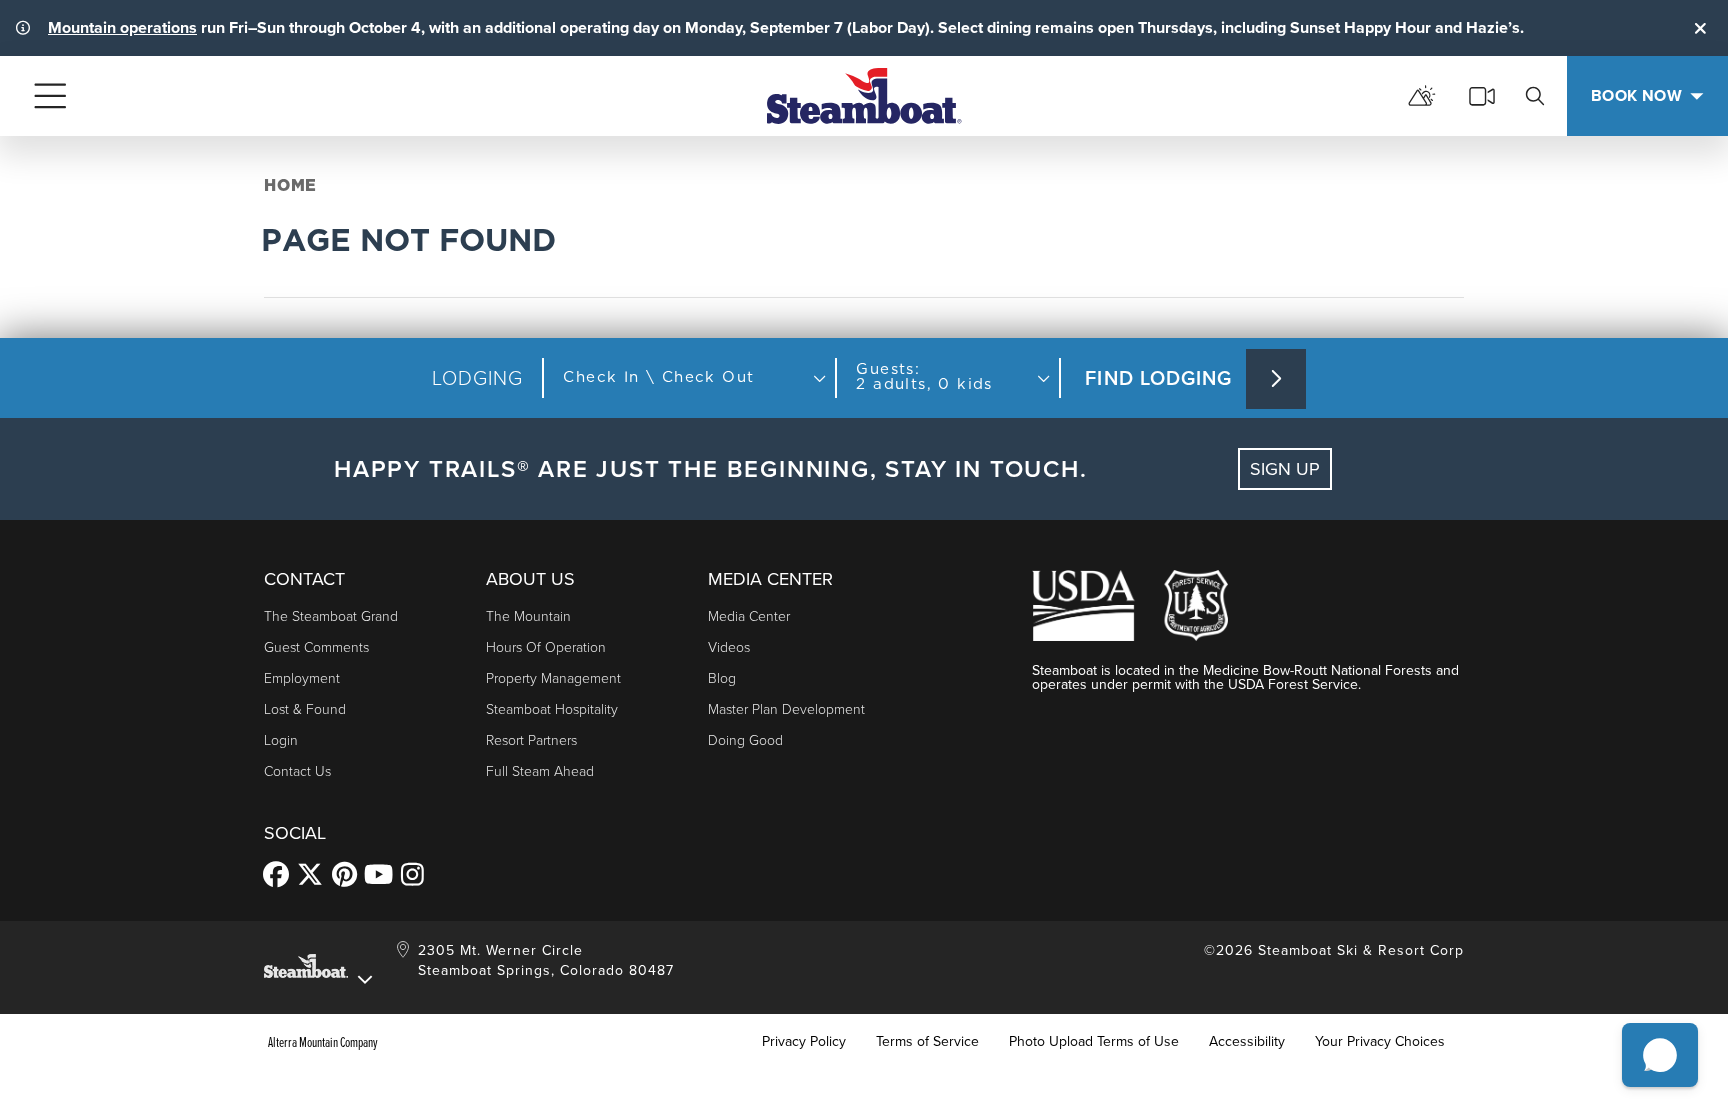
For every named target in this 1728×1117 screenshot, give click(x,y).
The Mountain (528, 616)
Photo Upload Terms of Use (1094, 1042)
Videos (729, 647)
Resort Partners (531, 740)
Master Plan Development (786, 709)
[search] (1535, 96)
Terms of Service (927, 1042)
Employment (302, 678)
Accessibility (1247, 1042)
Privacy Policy (804, 1042)
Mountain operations (122, 27)
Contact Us (297, 771)
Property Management (553, 678)
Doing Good (745, 740)
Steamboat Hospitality (552, 709)
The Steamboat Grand (331, 616)
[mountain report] (1422, 96)
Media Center (749, 616)
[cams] (1482, 96)
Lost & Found (305, 709)
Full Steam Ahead (540, 771)
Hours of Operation (546, 647)
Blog (722, 678)
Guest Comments (316, 647)
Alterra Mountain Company (323, 1042)
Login (281, 740)
